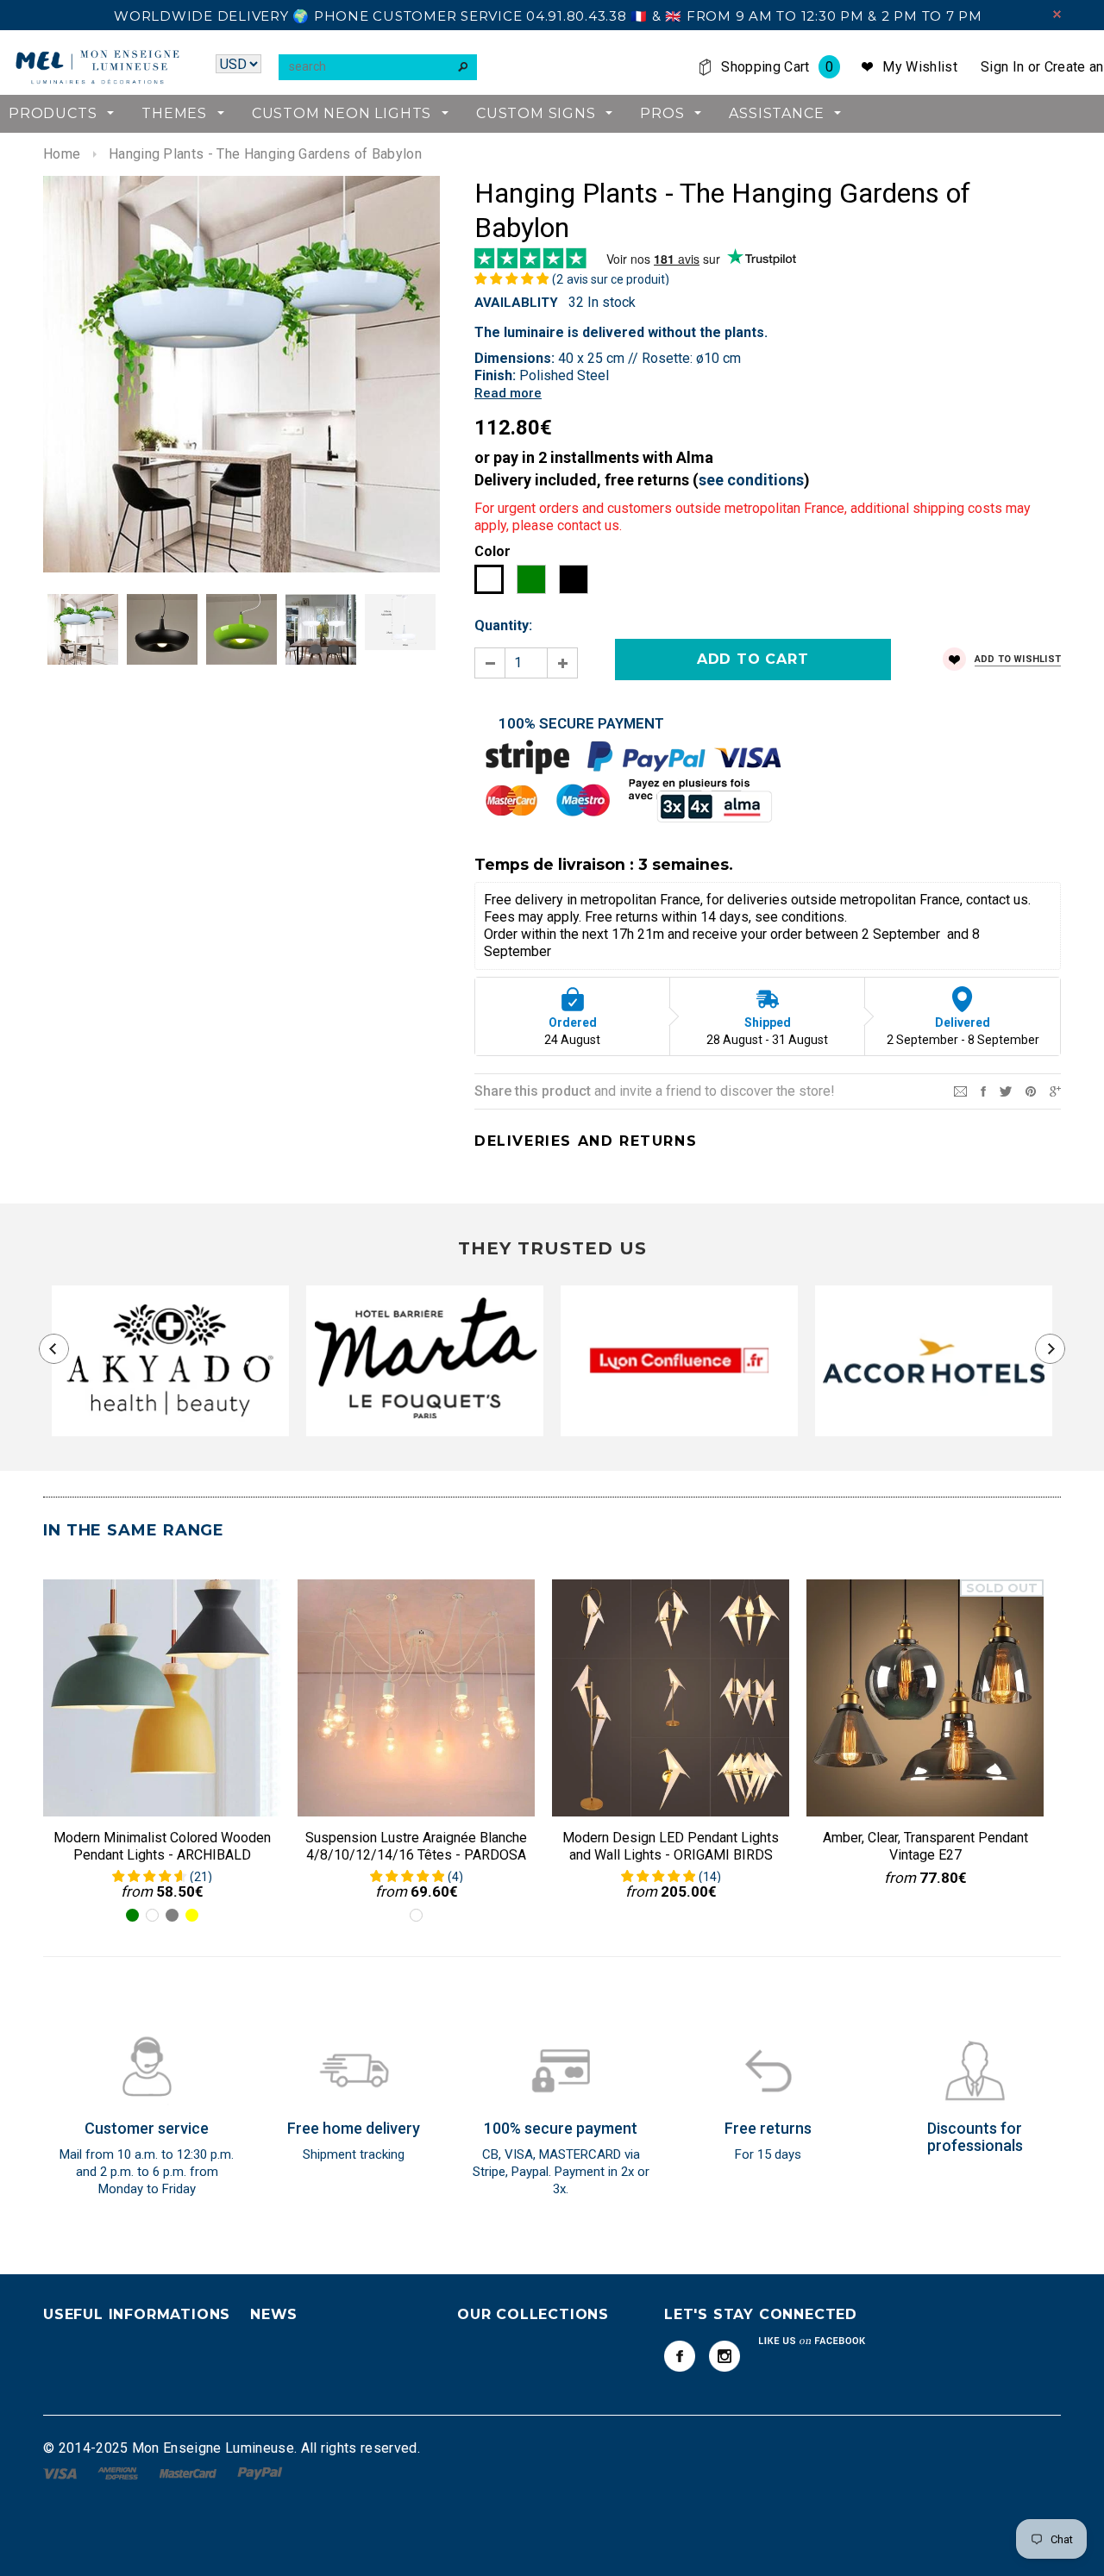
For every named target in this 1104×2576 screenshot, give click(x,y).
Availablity (516, 303)
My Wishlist (920, 67)
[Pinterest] (1031, 1090)
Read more (508, 393)
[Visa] (62, 2472)
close (1057, 14)
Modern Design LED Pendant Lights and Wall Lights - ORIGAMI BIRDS (671, 1846)
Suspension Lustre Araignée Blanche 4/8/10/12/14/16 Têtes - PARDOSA (416, 1846)
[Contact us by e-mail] (960, 1090)
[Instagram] (724, 2356)
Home (62, 154)
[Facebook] (680, 2356)
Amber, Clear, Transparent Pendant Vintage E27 (925, 1846)
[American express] (119, 2472)
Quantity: (503, 625)
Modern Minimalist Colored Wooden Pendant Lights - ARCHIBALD (162, 1846)
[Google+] (1055, 1090)
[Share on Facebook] (983, 1090)
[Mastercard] (190, 2472)
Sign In (1002, 67)
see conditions (751, 480)
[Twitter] (1006, 1090)
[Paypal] (260, 2472)
